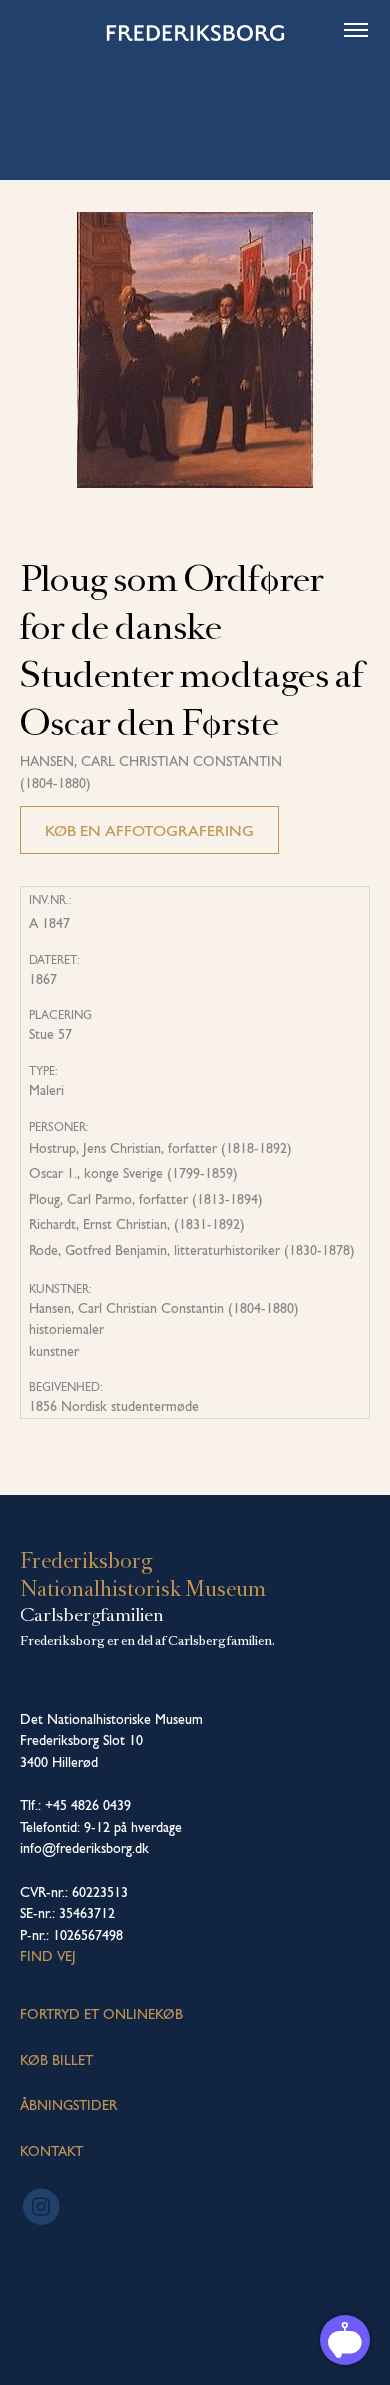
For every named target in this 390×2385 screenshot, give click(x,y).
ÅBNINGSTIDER (68, 2105)
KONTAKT (51, 2151)
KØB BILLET (56, 2060)
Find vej (48, 1956)
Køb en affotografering (149, 830)
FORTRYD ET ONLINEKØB (101, 2014)
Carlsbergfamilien (92, 1615)
